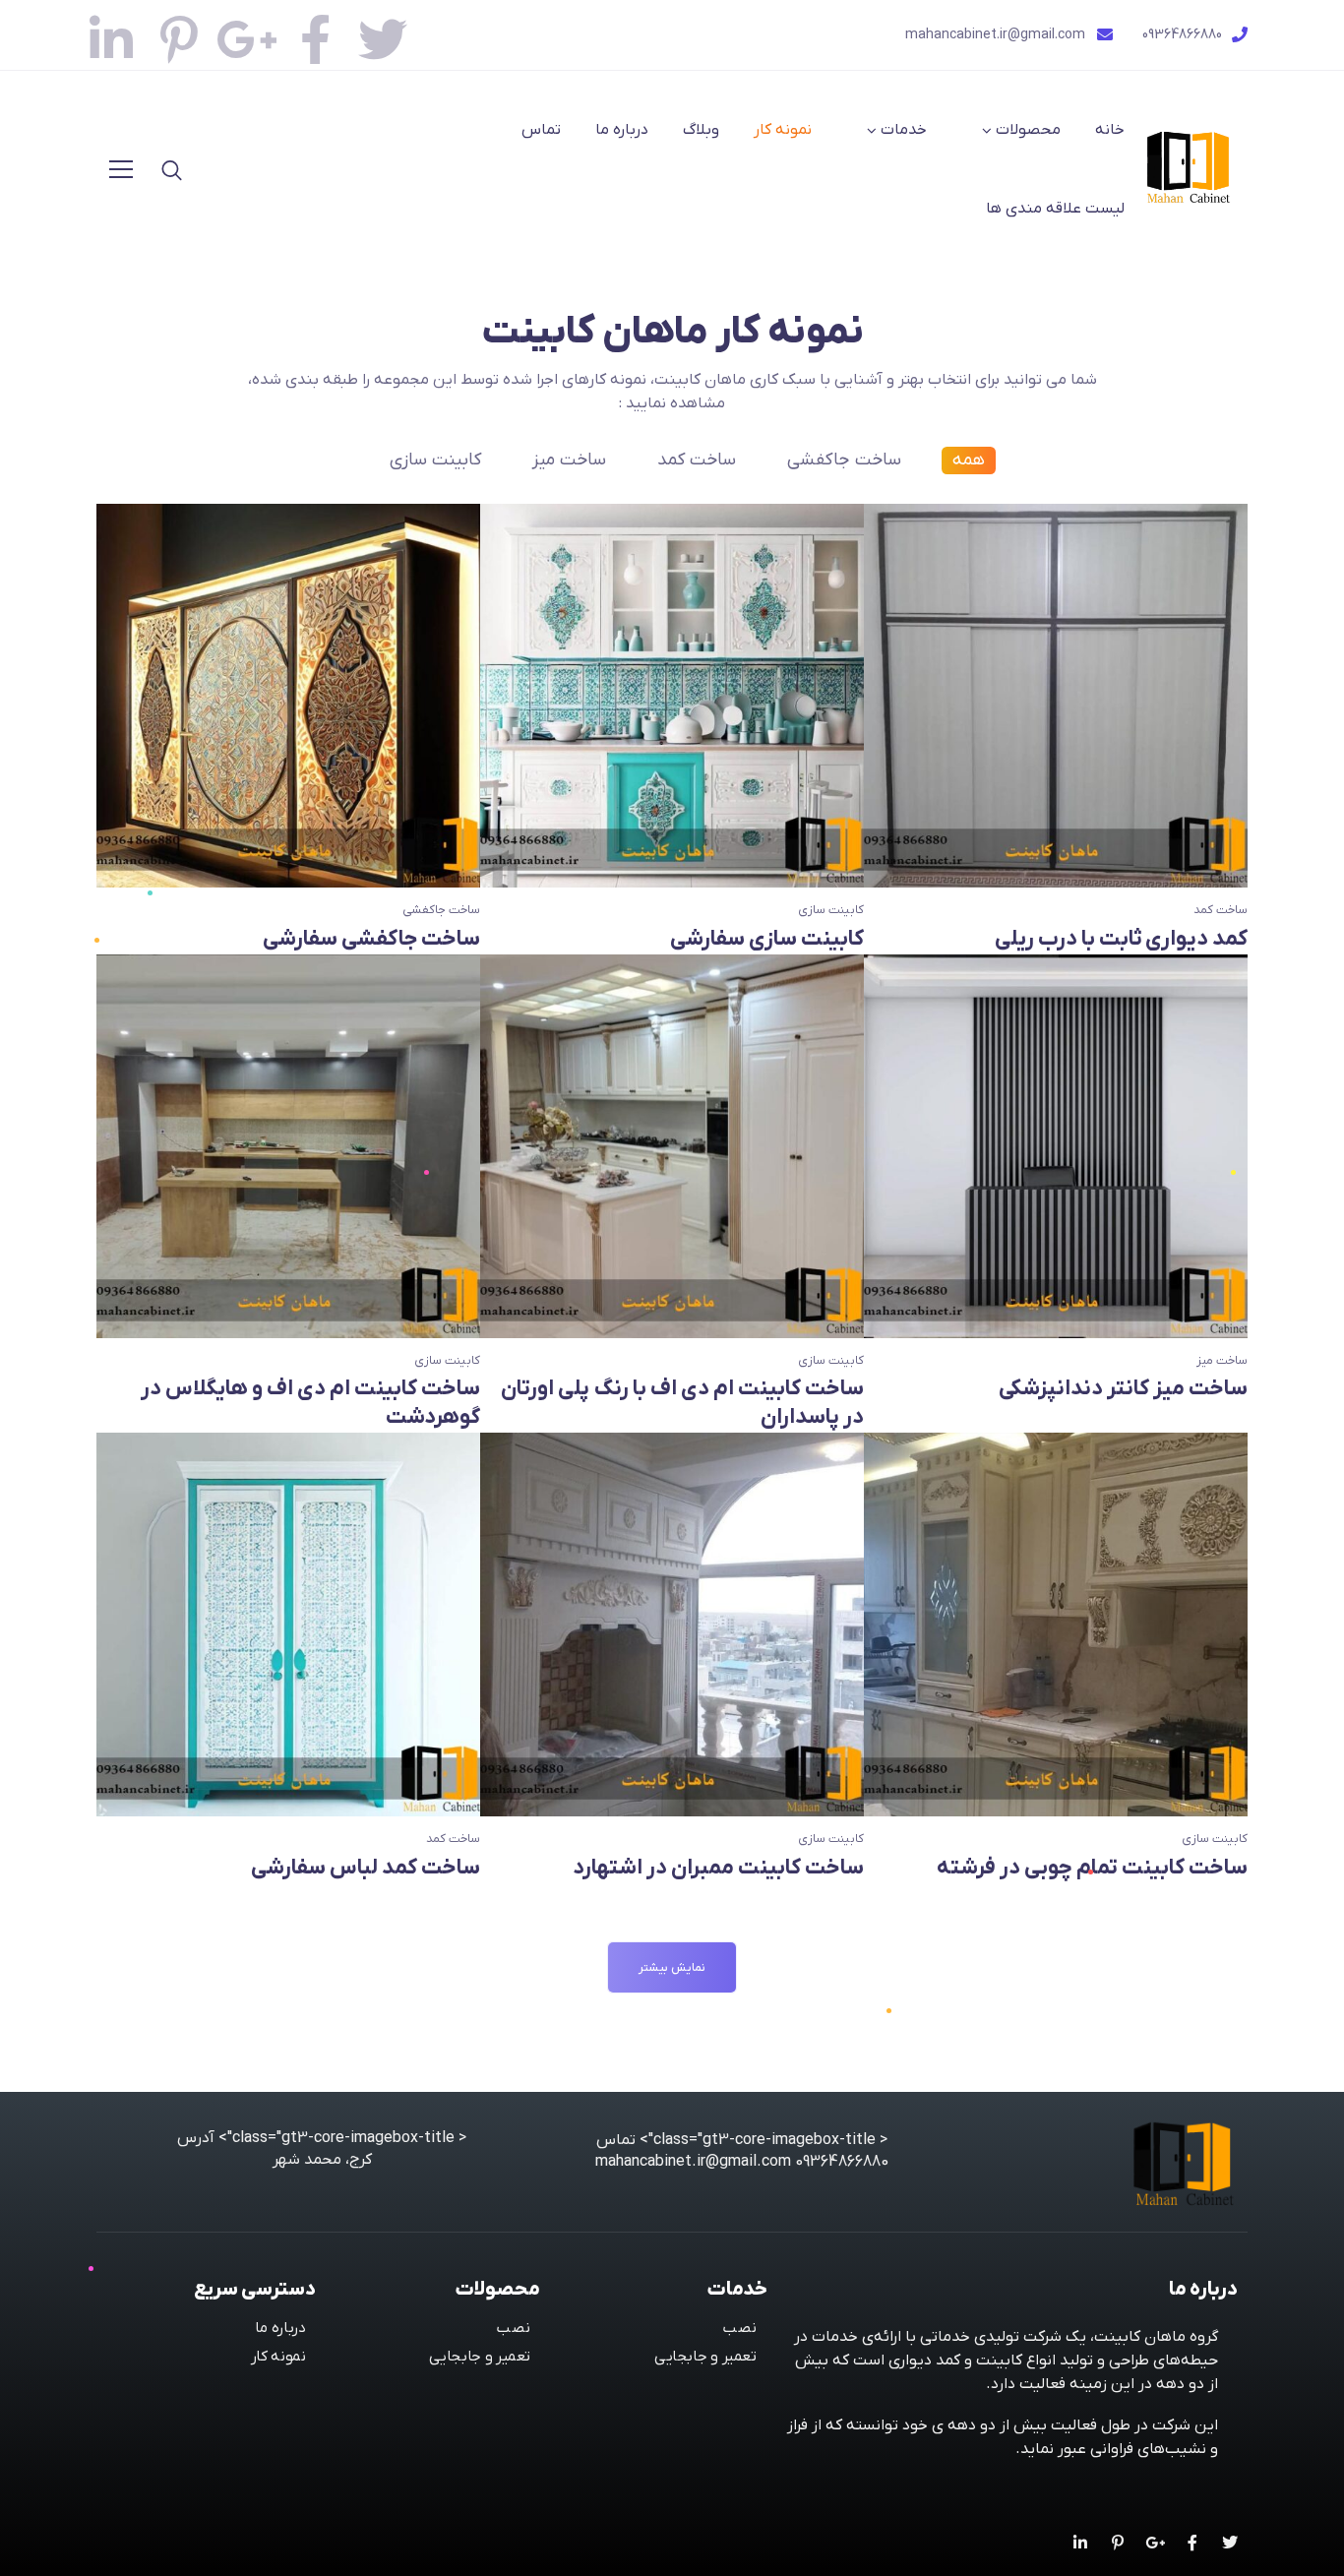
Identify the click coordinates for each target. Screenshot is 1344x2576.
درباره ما (622, 130)
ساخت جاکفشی (844, 460)
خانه (1110, 130)
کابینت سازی (435, 460)
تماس (541, 130)
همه (969, 460)
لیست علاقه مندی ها (1055, 209)
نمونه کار (783, 130)
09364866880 (1182, 35)
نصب (740, 2328)
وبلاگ (701, 130)
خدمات (904, 130)
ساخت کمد (697, 460)
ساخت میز (569, 460)
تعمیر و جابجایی (705, 2357)
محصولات (1028, 130)
